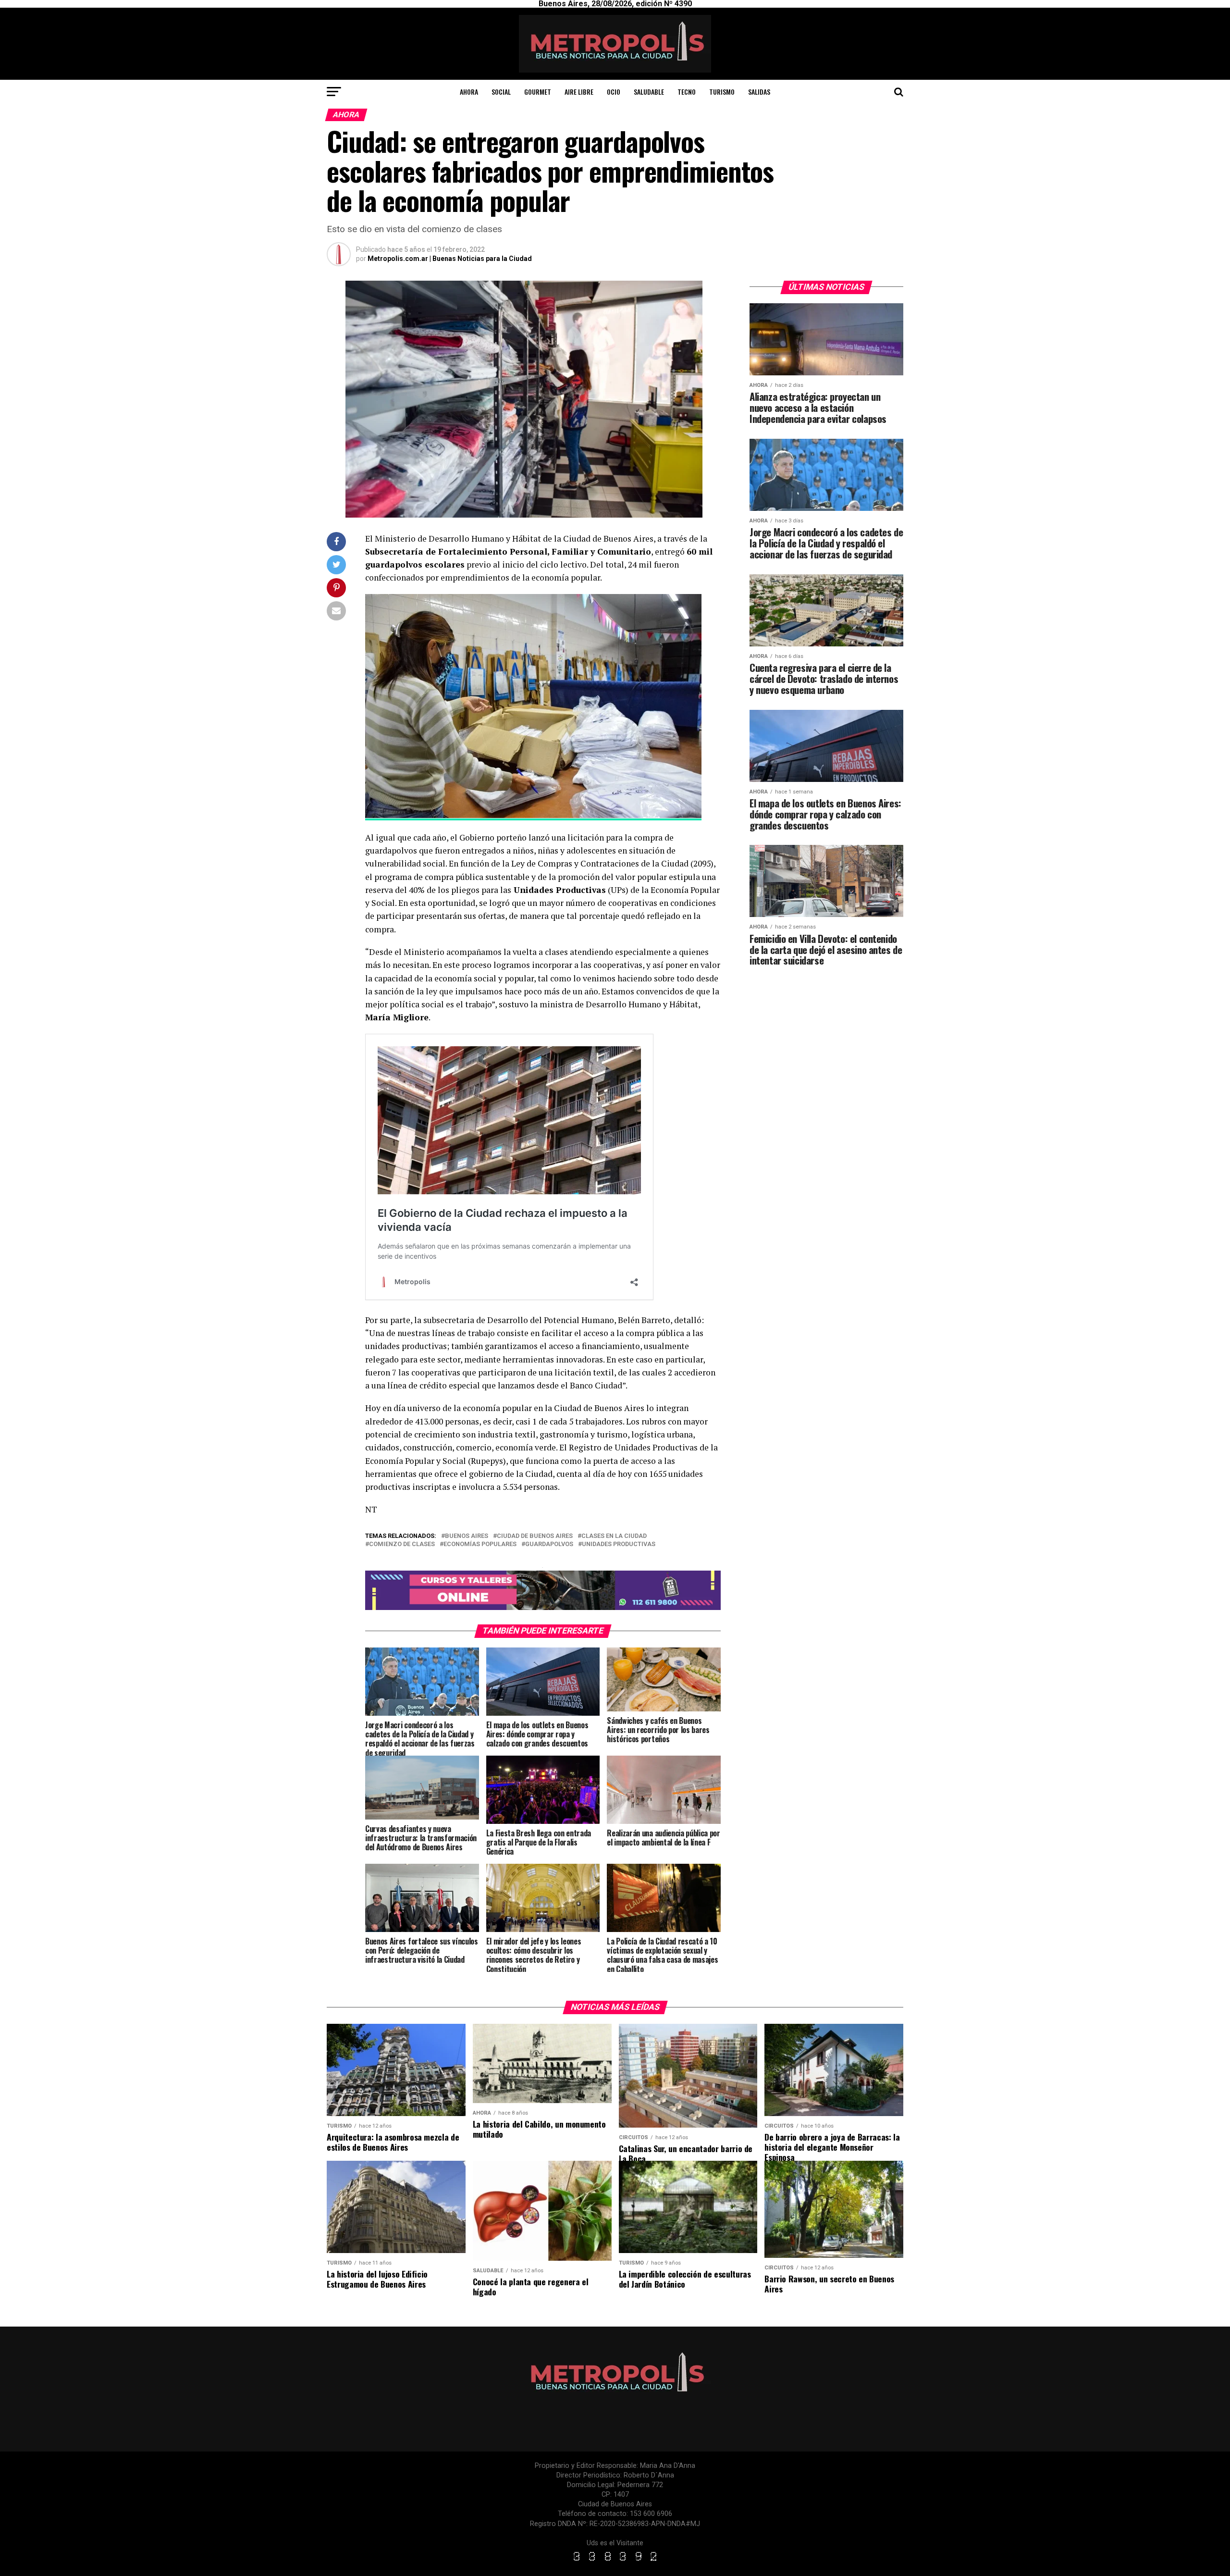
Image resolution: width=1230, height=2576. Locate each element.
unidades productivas (619, 1544)
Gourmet (538, 92)
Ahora (469, 92)
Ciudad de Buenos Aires (535, 1536)
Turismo (722, 92)
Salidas (759, 92)
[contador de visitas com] (615, 2561)
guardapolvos (549, 1544)
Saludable (649, 92)
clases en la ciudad (614, 1536)
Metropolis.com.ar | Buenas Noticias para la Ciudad (450, 259)
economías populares (480, 1544)
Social (501, 92)
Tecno (687, 92)
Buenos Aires (467, 1536)
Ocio (614, 92)
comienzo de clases (402, 1544)
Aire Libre (579, 92)
